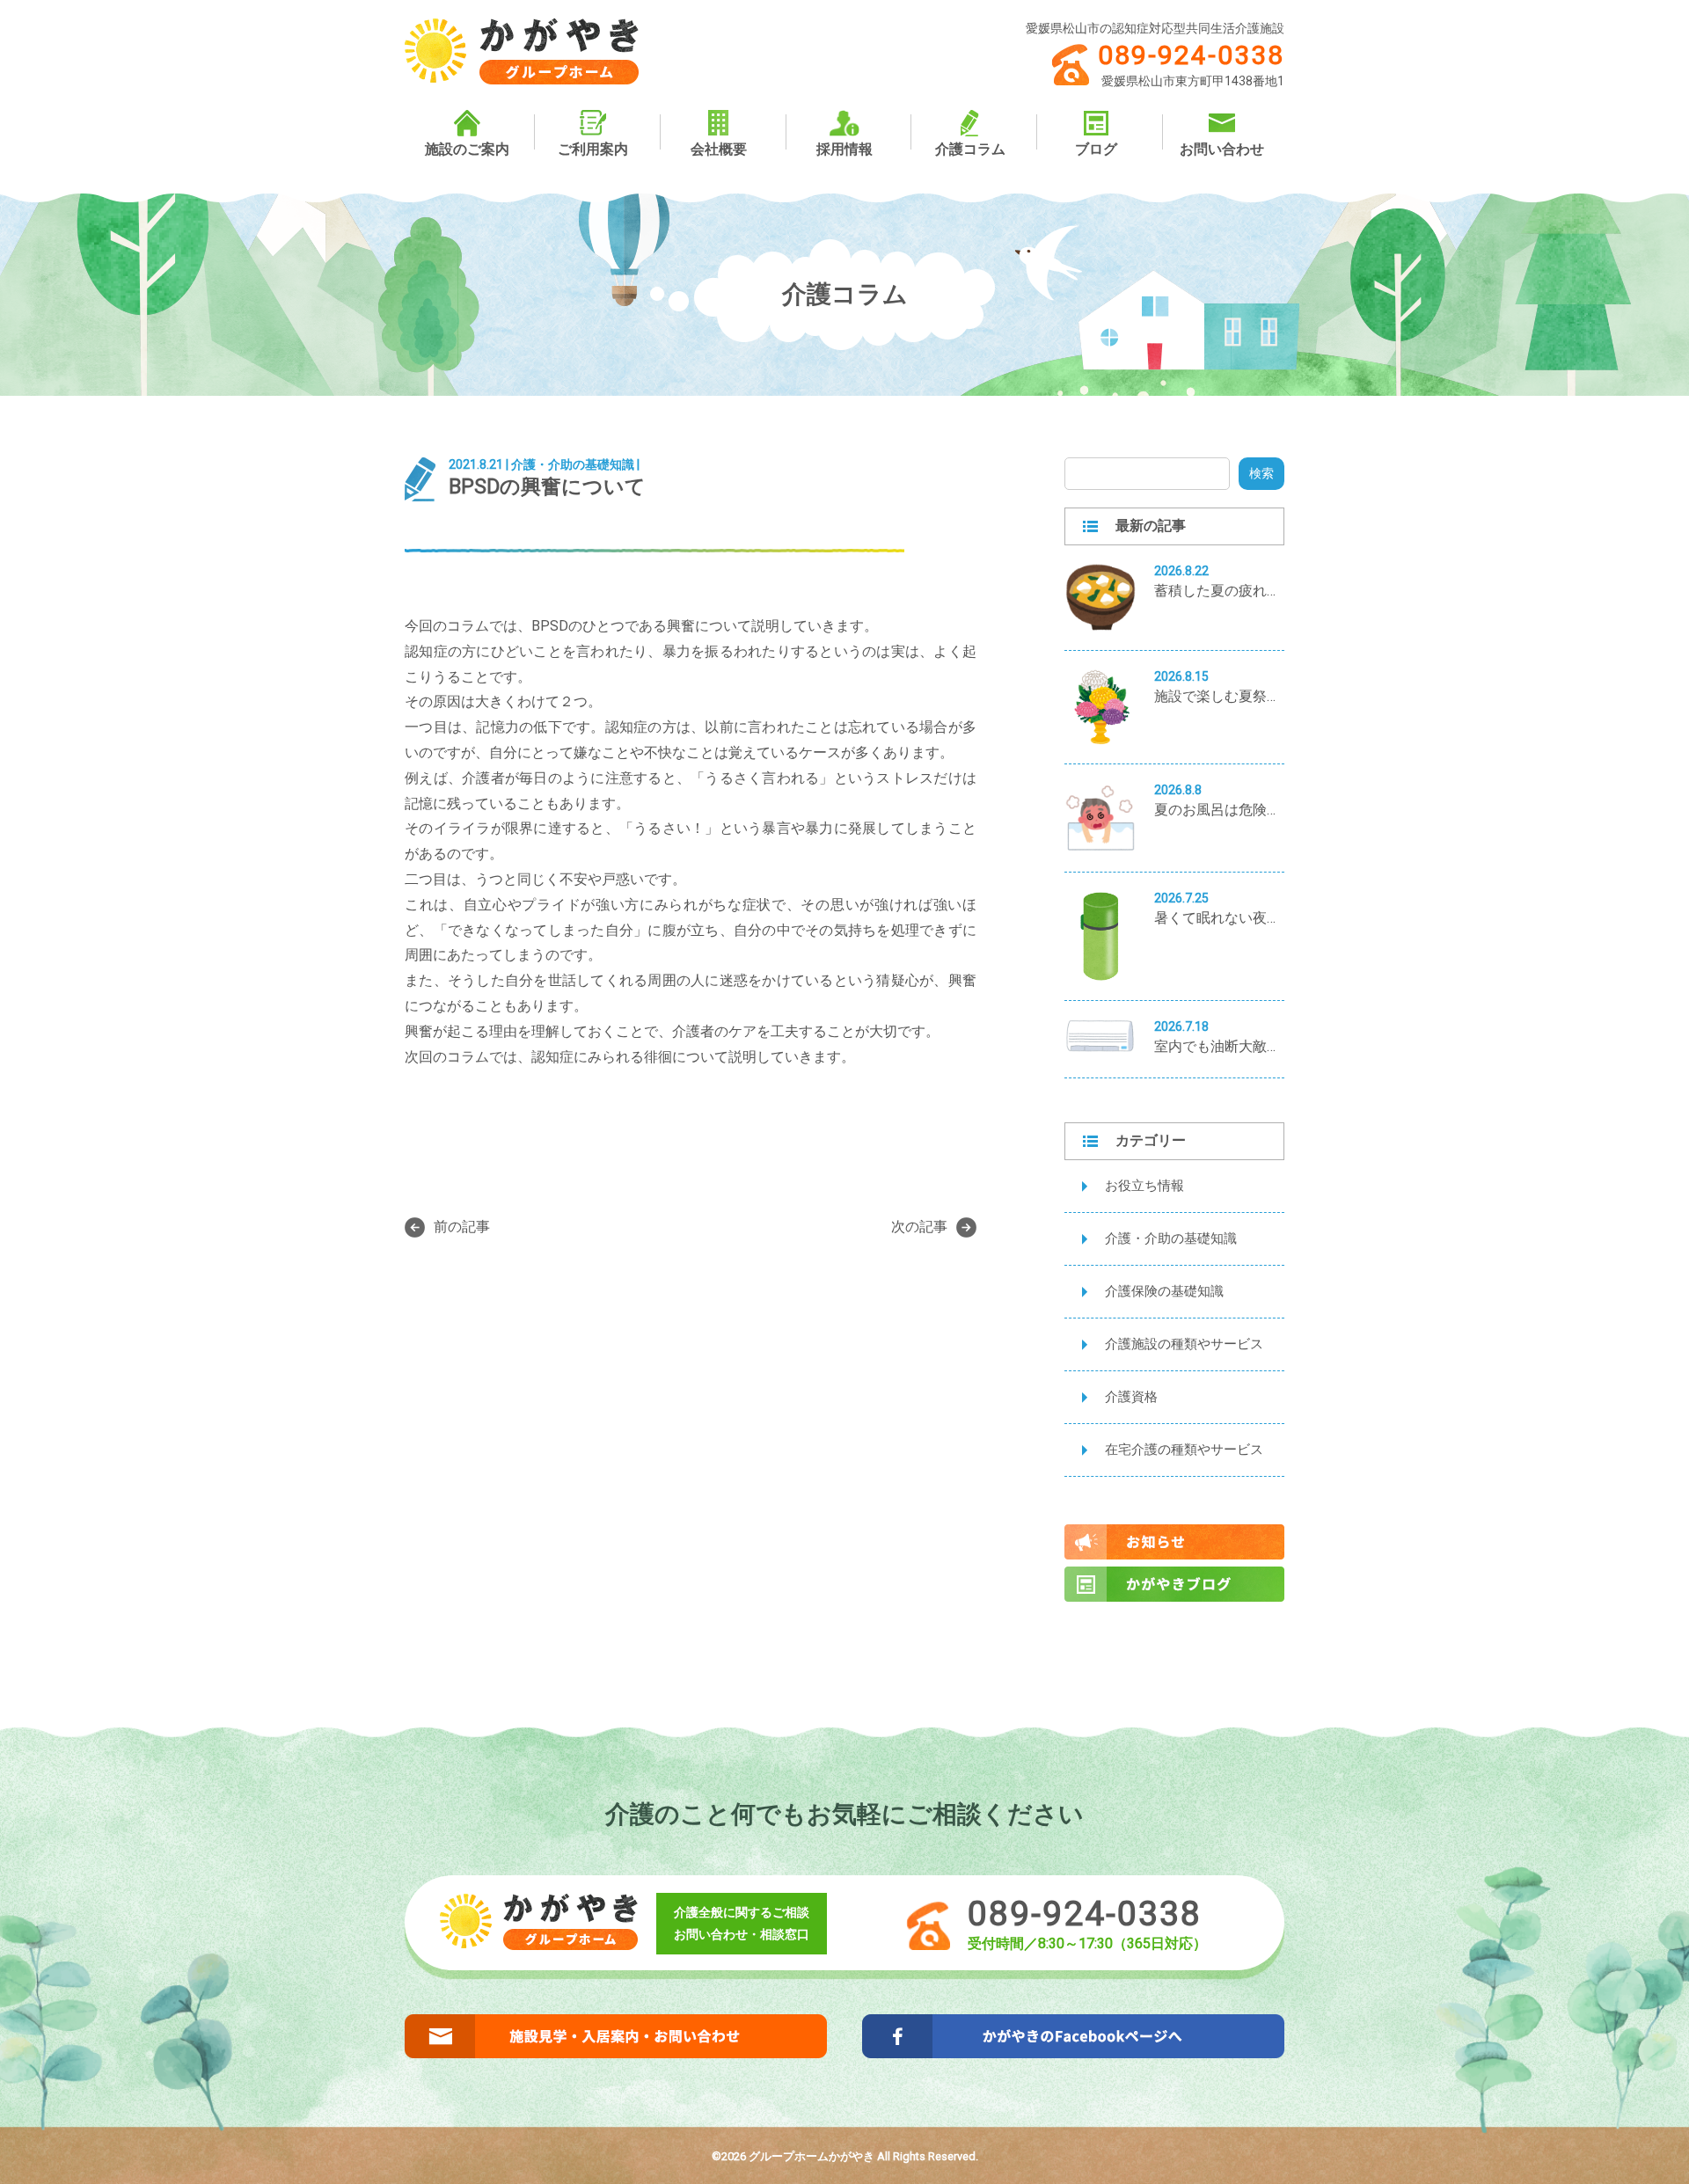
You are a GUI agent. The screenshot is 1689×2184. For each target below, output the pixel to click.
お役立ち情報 (1144, 1186)
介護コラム (970, 149)
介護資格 (1131, 1397)
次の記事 (919, 1227)
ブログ (1096, 149)
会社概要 (719, 149)
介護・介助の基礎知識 (1171, 1238)
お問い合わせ (1222, 149)
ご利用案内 (593, 149)
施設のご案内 (467, 149)
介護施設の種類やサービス (1184, 1344)
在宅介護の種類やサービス (1184, 1450)
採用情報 (844, 149)
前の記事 (462, 1227)
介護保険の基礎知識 (1164, 1291)
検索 (1261, 473)
